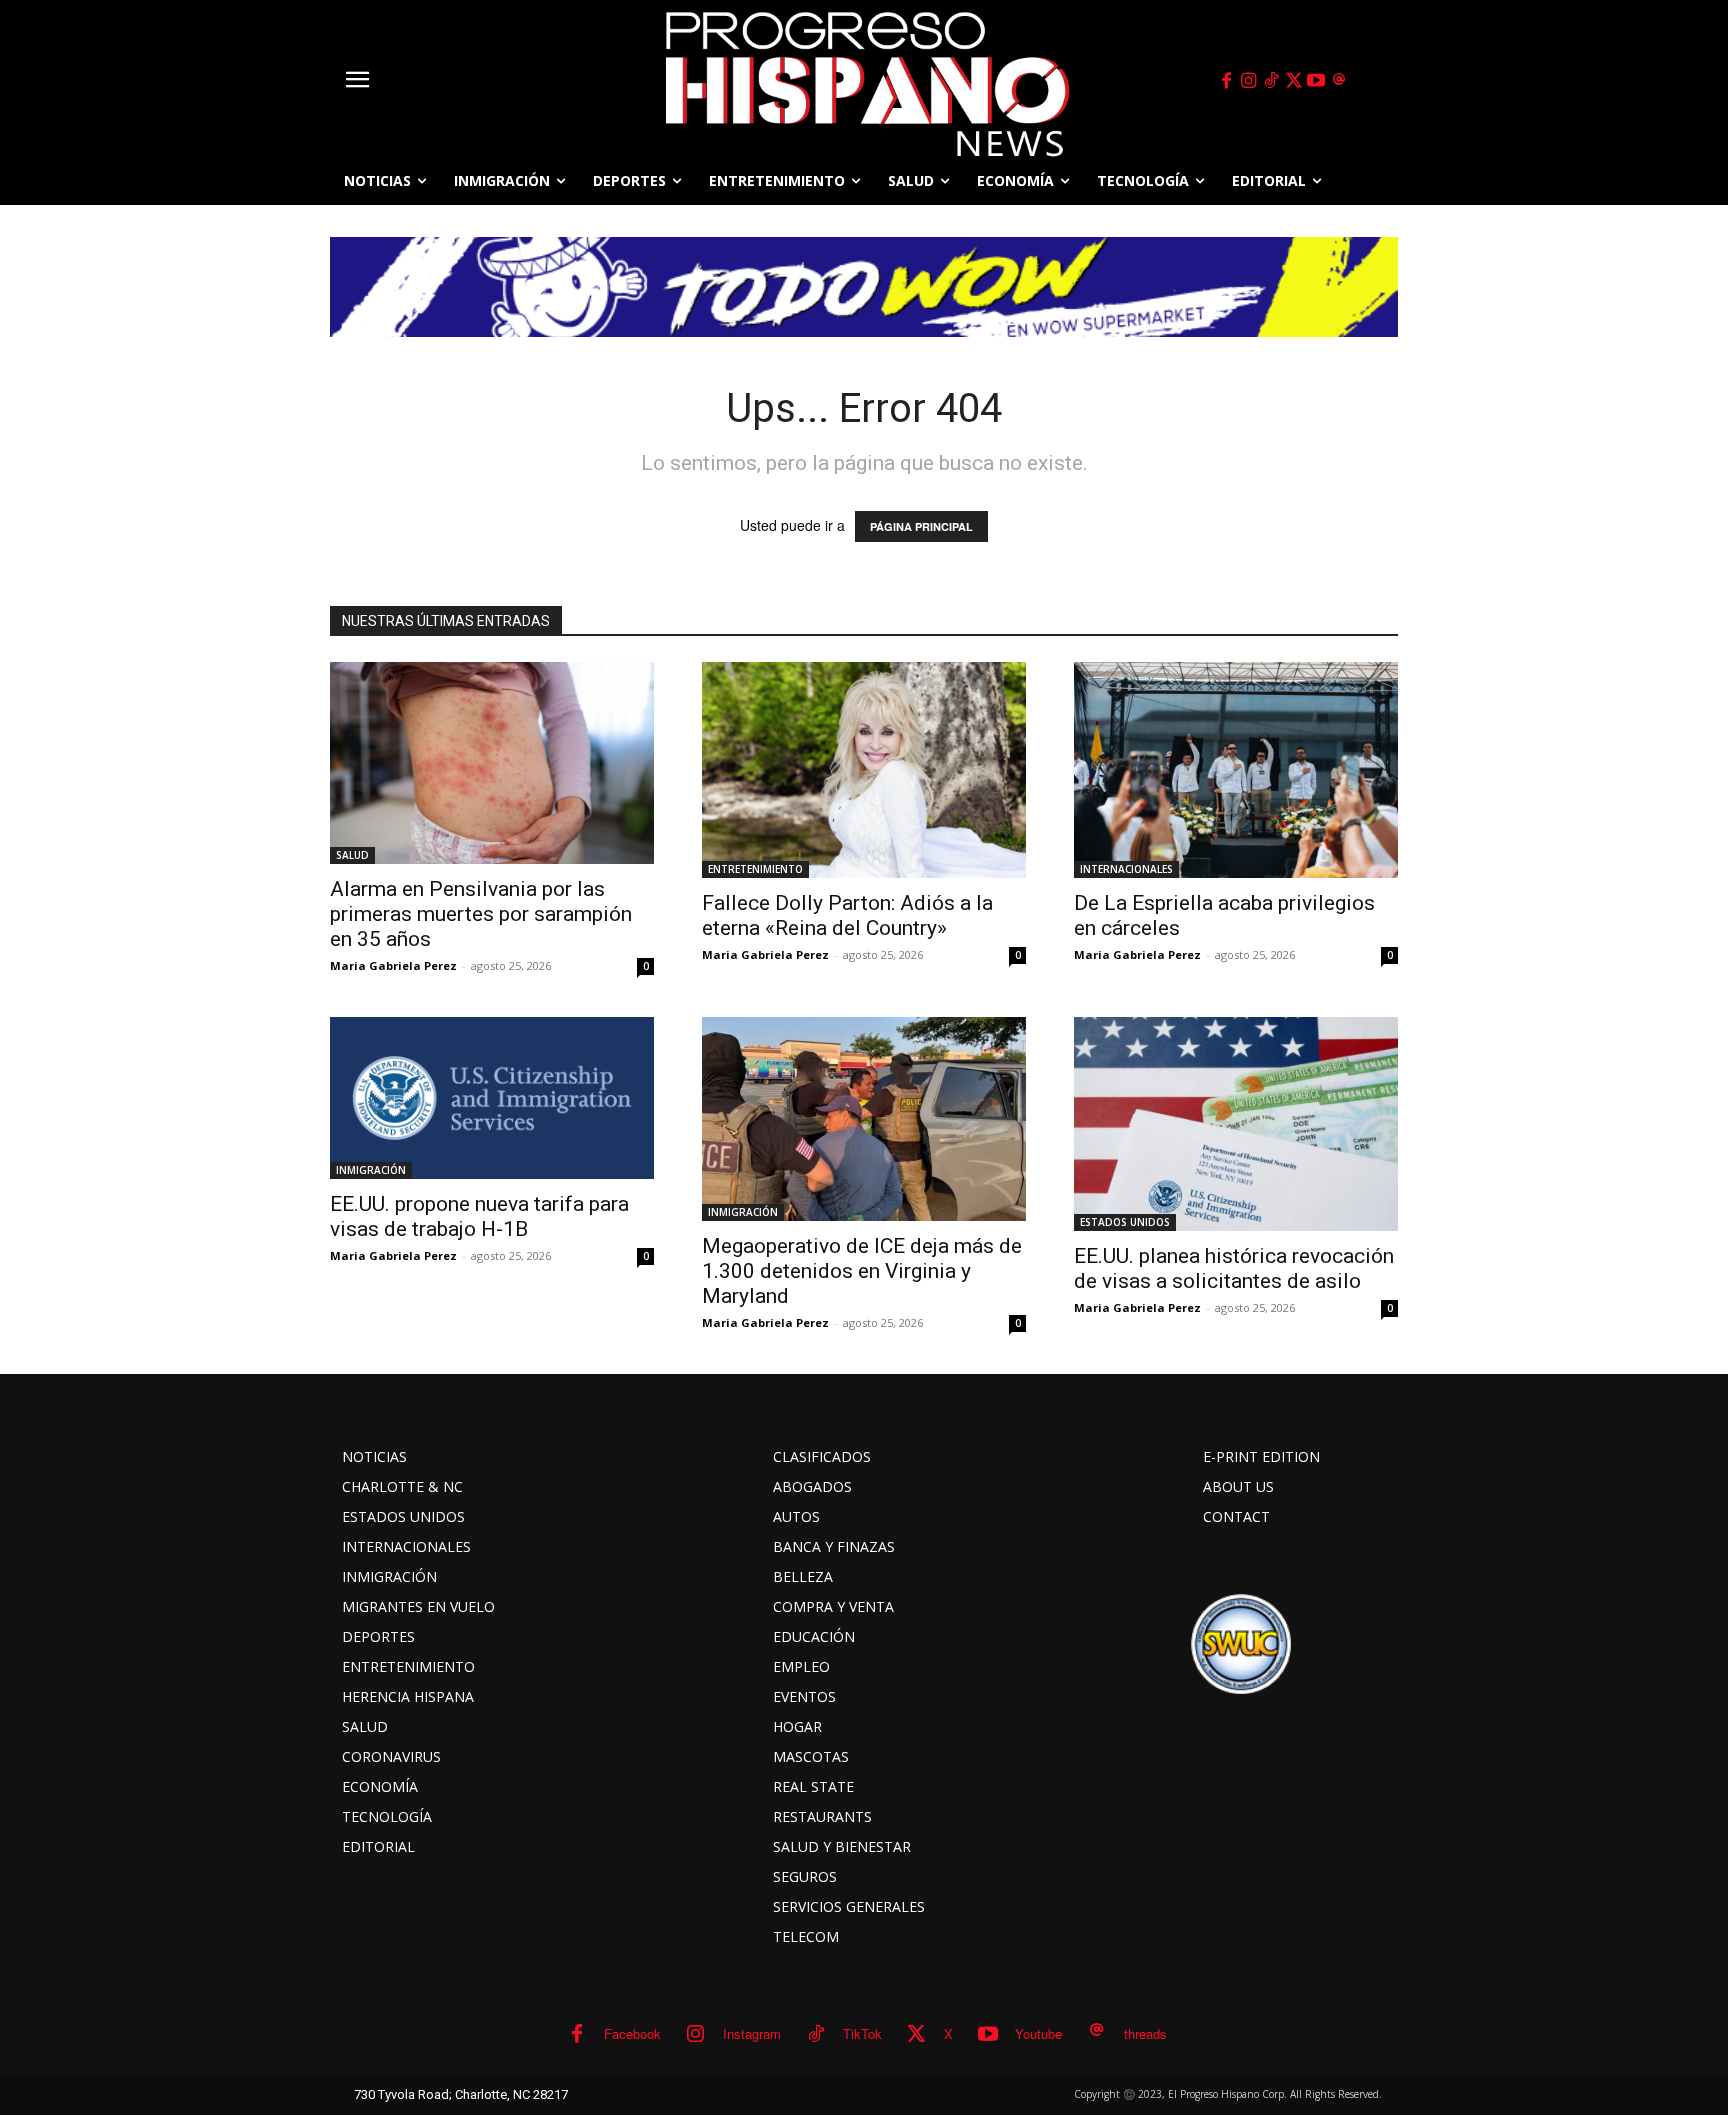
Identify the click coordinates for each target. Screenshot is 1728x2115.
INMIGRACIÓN (371, 1170)
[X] (1294, 81)
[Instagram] (1249, 81)
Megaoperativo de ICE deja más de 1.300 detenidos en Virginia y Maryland (862, 1271)
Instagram (752, 2033)
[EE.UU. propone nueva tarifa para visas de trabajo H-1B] (492, 1098)
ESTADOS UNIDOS (1125, 1222)
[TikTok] (1271, 81)
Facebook (632, 2033)
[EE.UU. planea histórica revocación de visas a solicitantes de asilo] (1236, 1124)
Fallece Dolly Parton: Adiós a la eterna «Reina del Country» (847, 915)
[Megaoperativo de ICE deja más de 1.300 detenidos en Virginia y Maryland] (864, 1119)
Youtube (1038, 2033)
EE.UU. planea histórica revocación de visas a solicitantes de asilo (1234, 1268)
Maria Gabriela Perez (393, 965)
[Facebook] (1226, 81)
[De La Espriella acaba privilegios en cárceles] (1236, 770)
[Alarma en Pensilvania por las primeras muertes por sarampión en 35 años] (492, 763)
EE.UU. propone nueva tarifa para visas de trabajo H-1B (479, 1216)
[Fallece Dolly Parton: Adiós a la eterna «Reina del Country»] (864, 770)
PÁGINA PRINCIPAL (921, 526)
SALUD (352, 855)
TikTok (862, 2033)
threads (1145, 2033)
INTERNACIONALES (1126, 869)
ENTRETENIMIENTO (755, 869)
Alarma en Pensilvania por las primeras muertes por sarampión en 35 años (481, 914)
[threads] (1339, 81)
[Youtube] (1317, 81)
